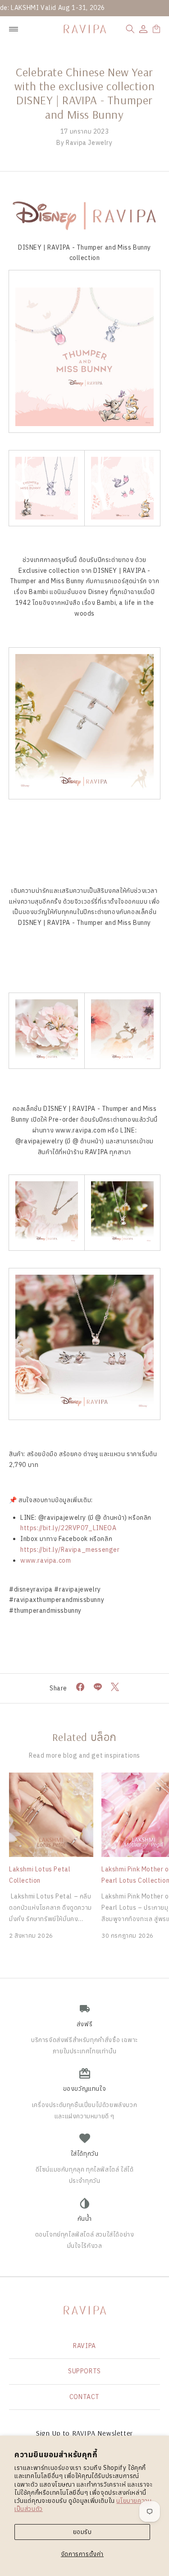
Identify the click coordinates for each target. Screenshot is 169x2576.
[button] (130, 29)
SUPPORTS (84, 2371)
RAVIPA (84, 2346)
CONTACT (84, 2397)
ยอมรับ (82, 2532)
